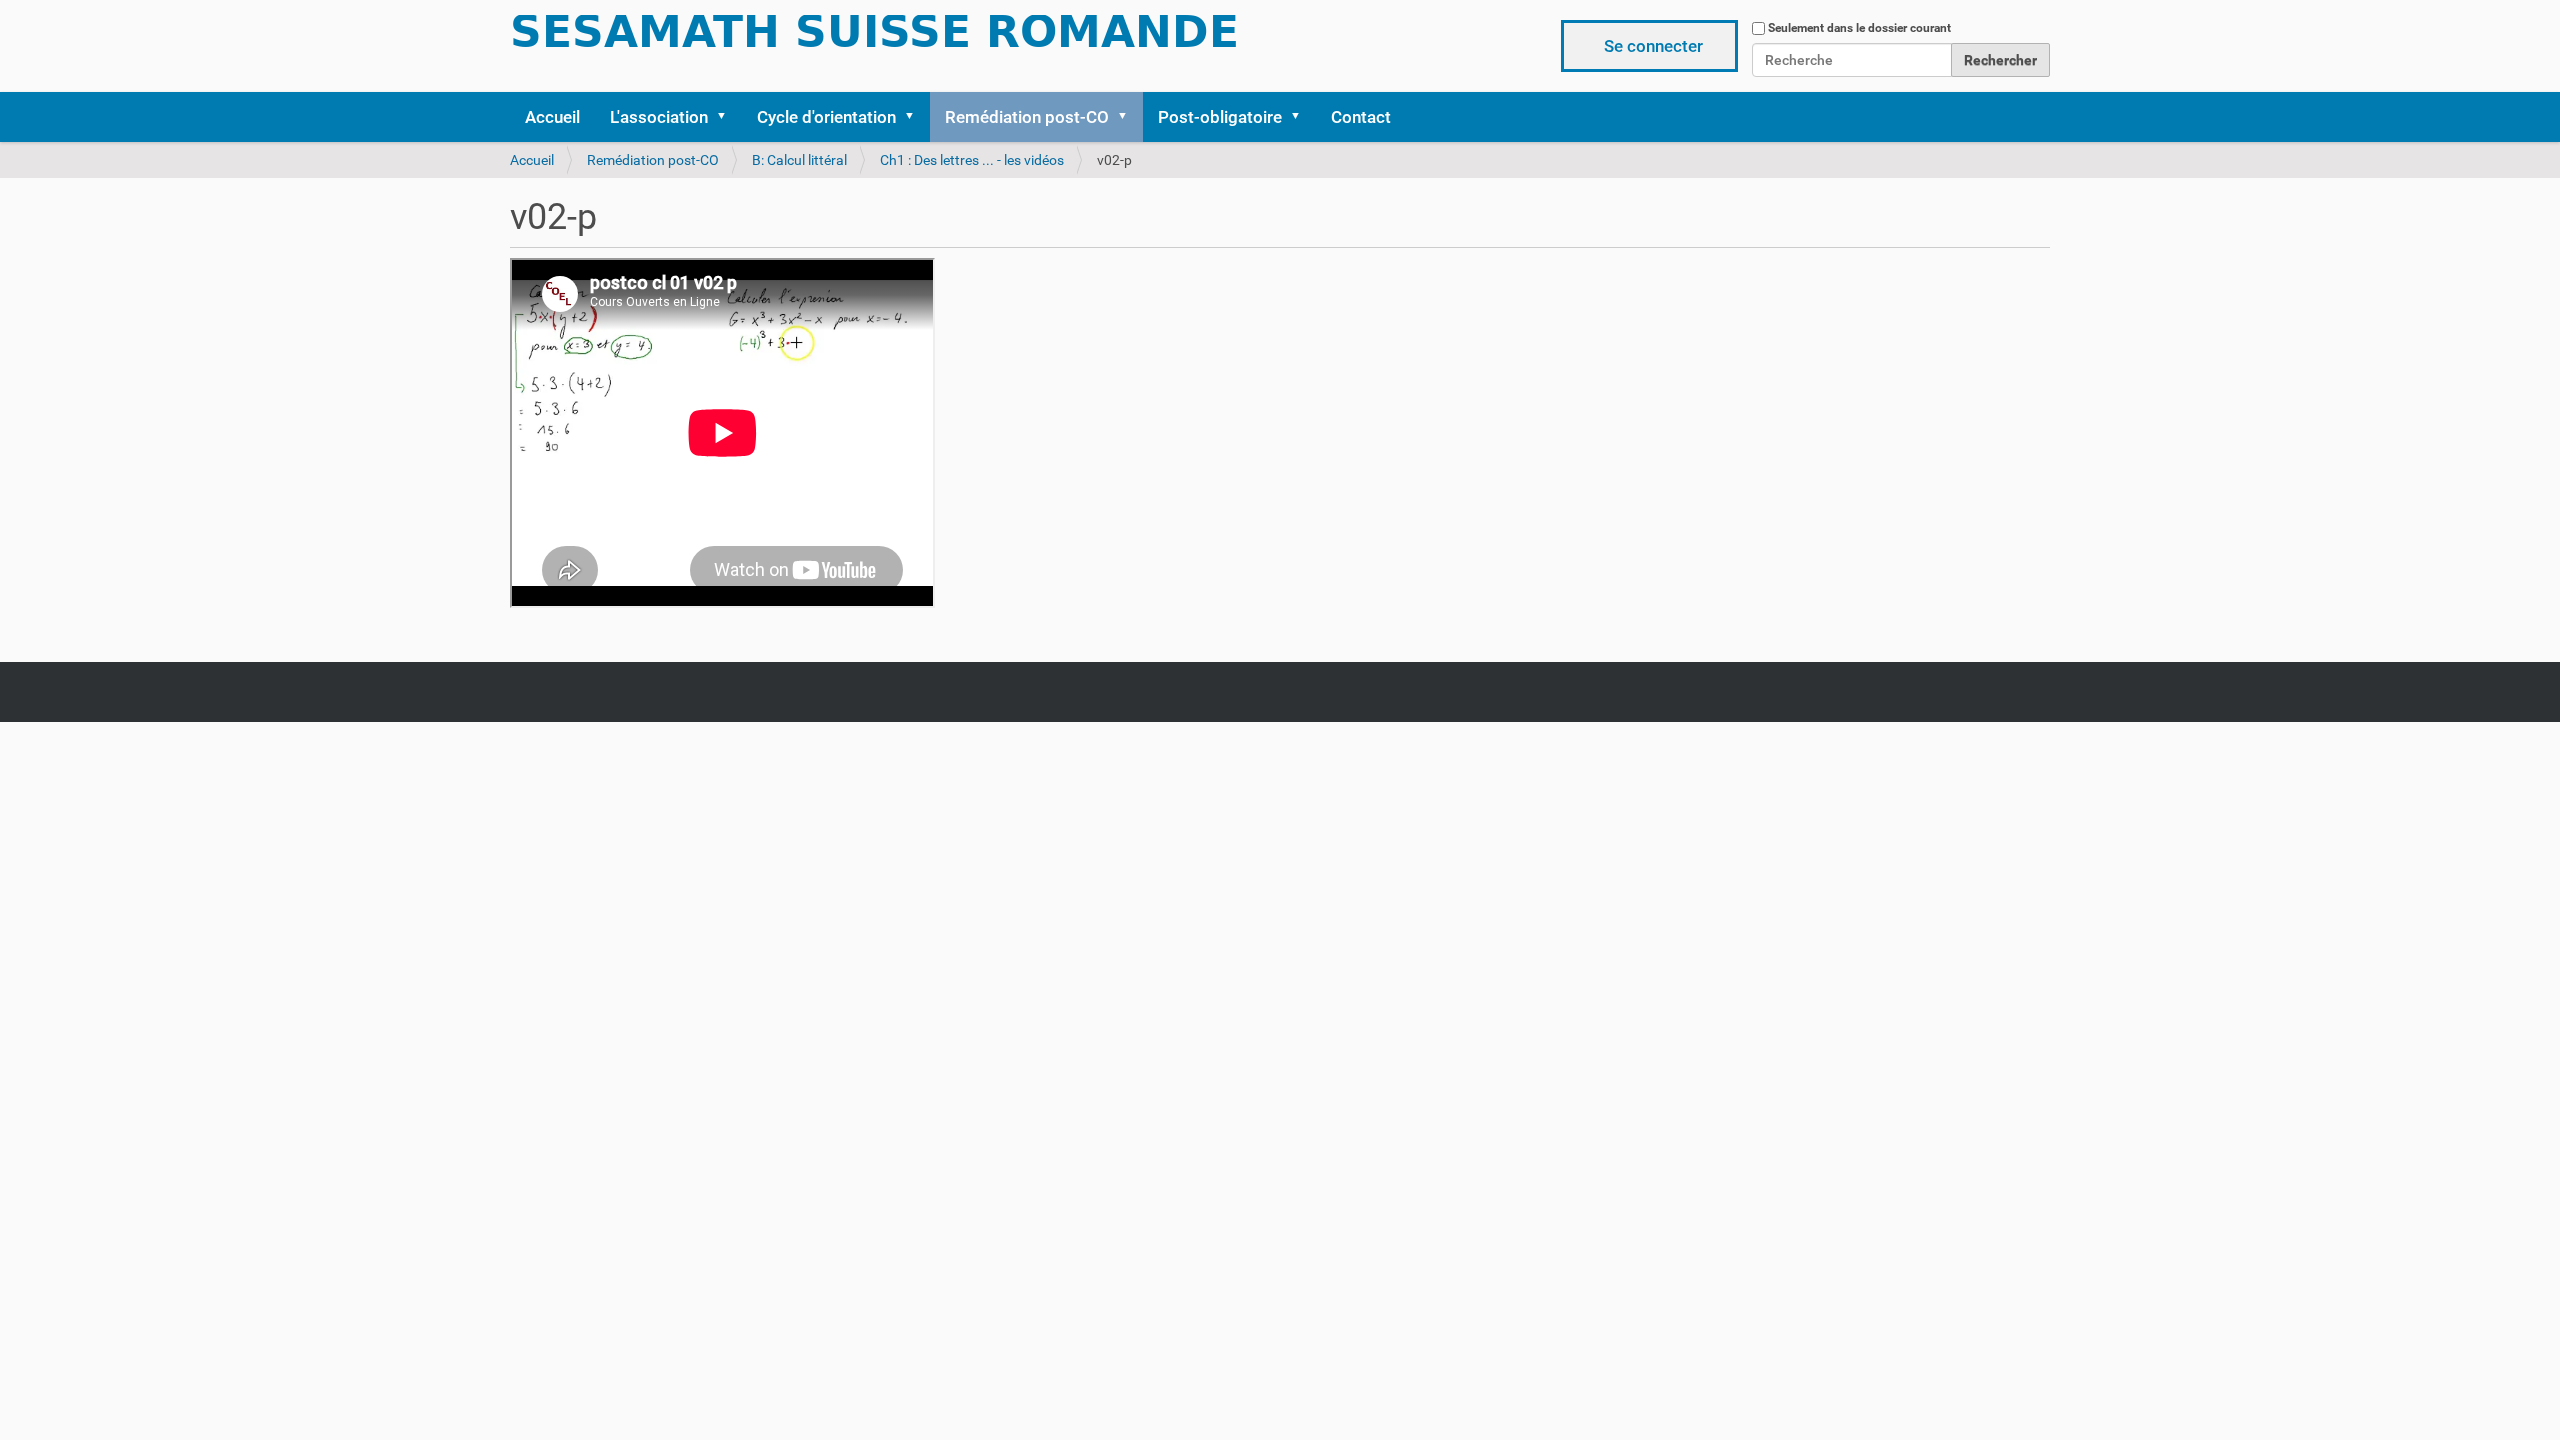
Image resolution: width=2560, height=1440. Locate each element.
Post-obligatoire (1220, 117)
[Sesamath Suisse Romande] (875, 38)
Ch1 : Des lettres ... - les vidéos (972, 160)
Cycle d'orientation (826, 117)
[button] (728, 117)
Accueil (552, 117)
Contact (1361, 117)
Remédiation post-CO (1027, 117)
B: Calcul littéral (799, 160)
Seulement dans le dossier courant (1859, 28)
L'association (659, 117)
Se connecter (1653, 46)
